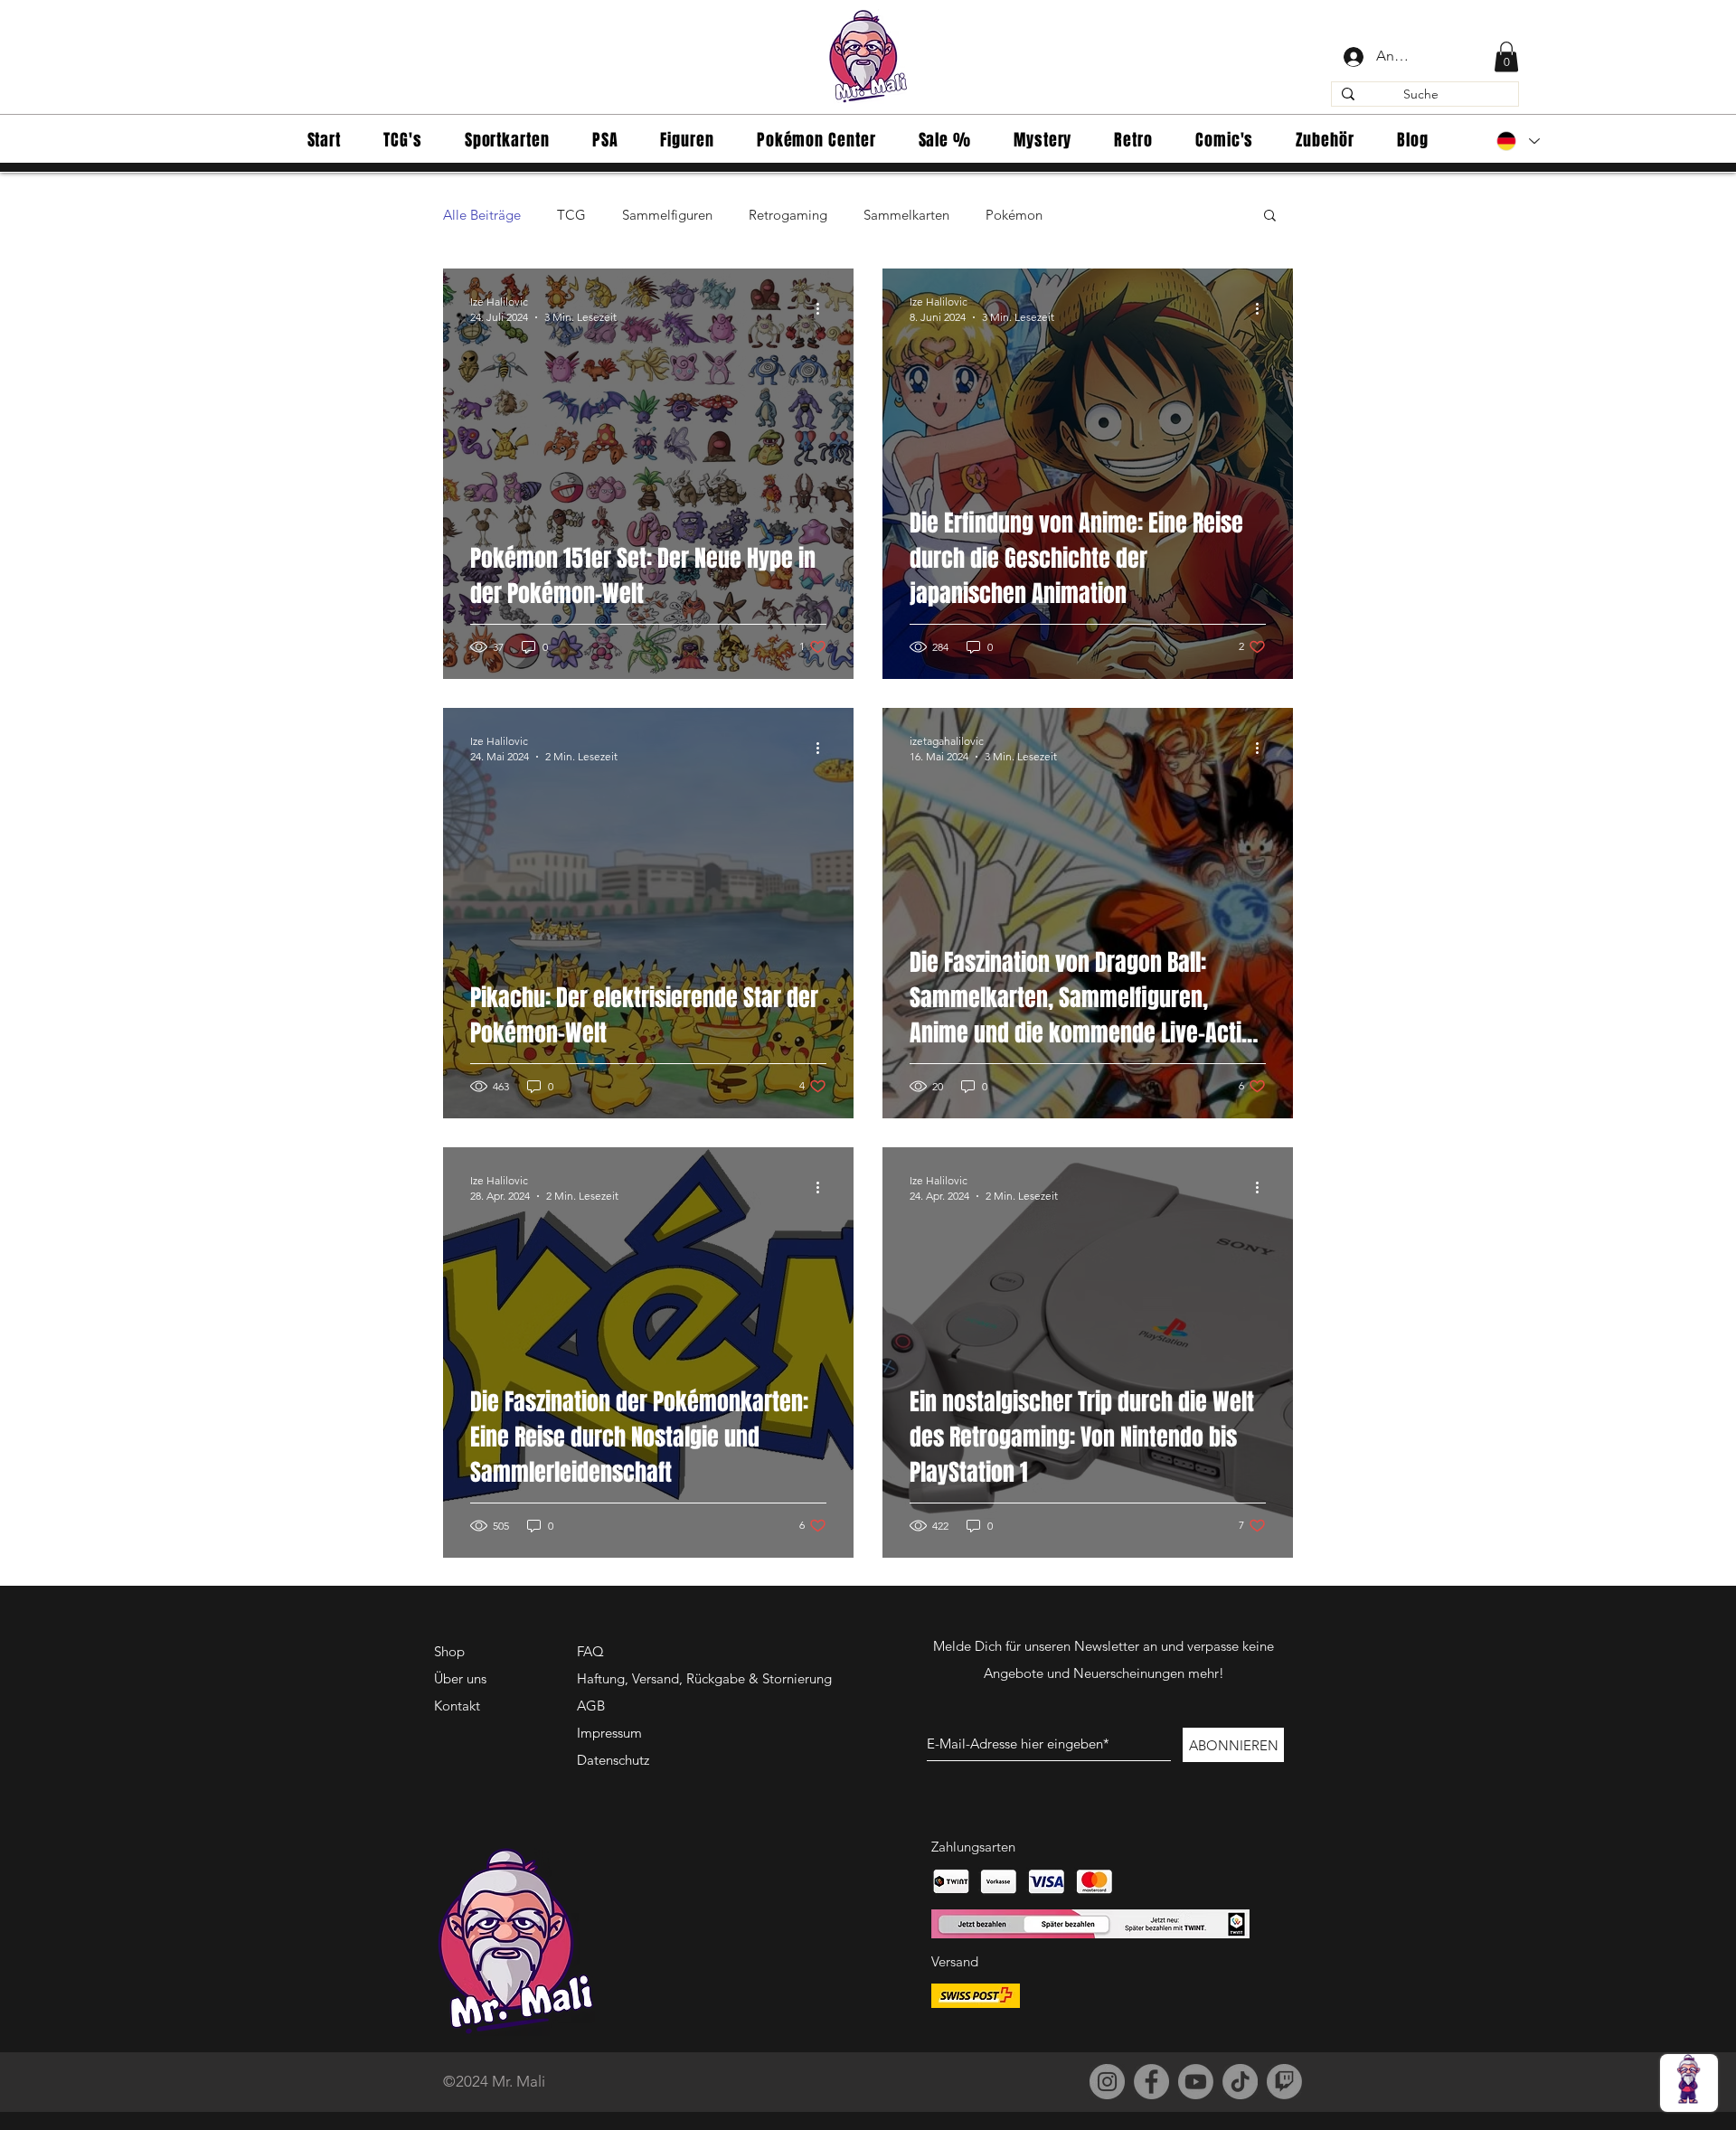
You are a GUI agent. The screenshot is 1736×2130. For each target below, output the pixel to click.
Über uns (460, 1678)
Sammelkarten (906, 215)
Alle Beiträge (482, 215)
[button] (1506, 57)
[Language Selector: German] (1518, 141)
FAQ (590, 1651)
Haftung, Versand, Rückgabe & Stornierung (704, 1678)
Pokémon (1014, 215)
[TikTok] (1240, 2082)
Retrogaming (788, 215)
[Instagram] (1107, 2082)
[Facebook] (1151, 2082)
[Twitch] (1284, 2082)
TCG (571, 215)
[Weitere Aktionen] (824, 308)
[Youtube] (1196, 2082)
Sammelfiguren (667, 215)
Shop (449, 1651)
